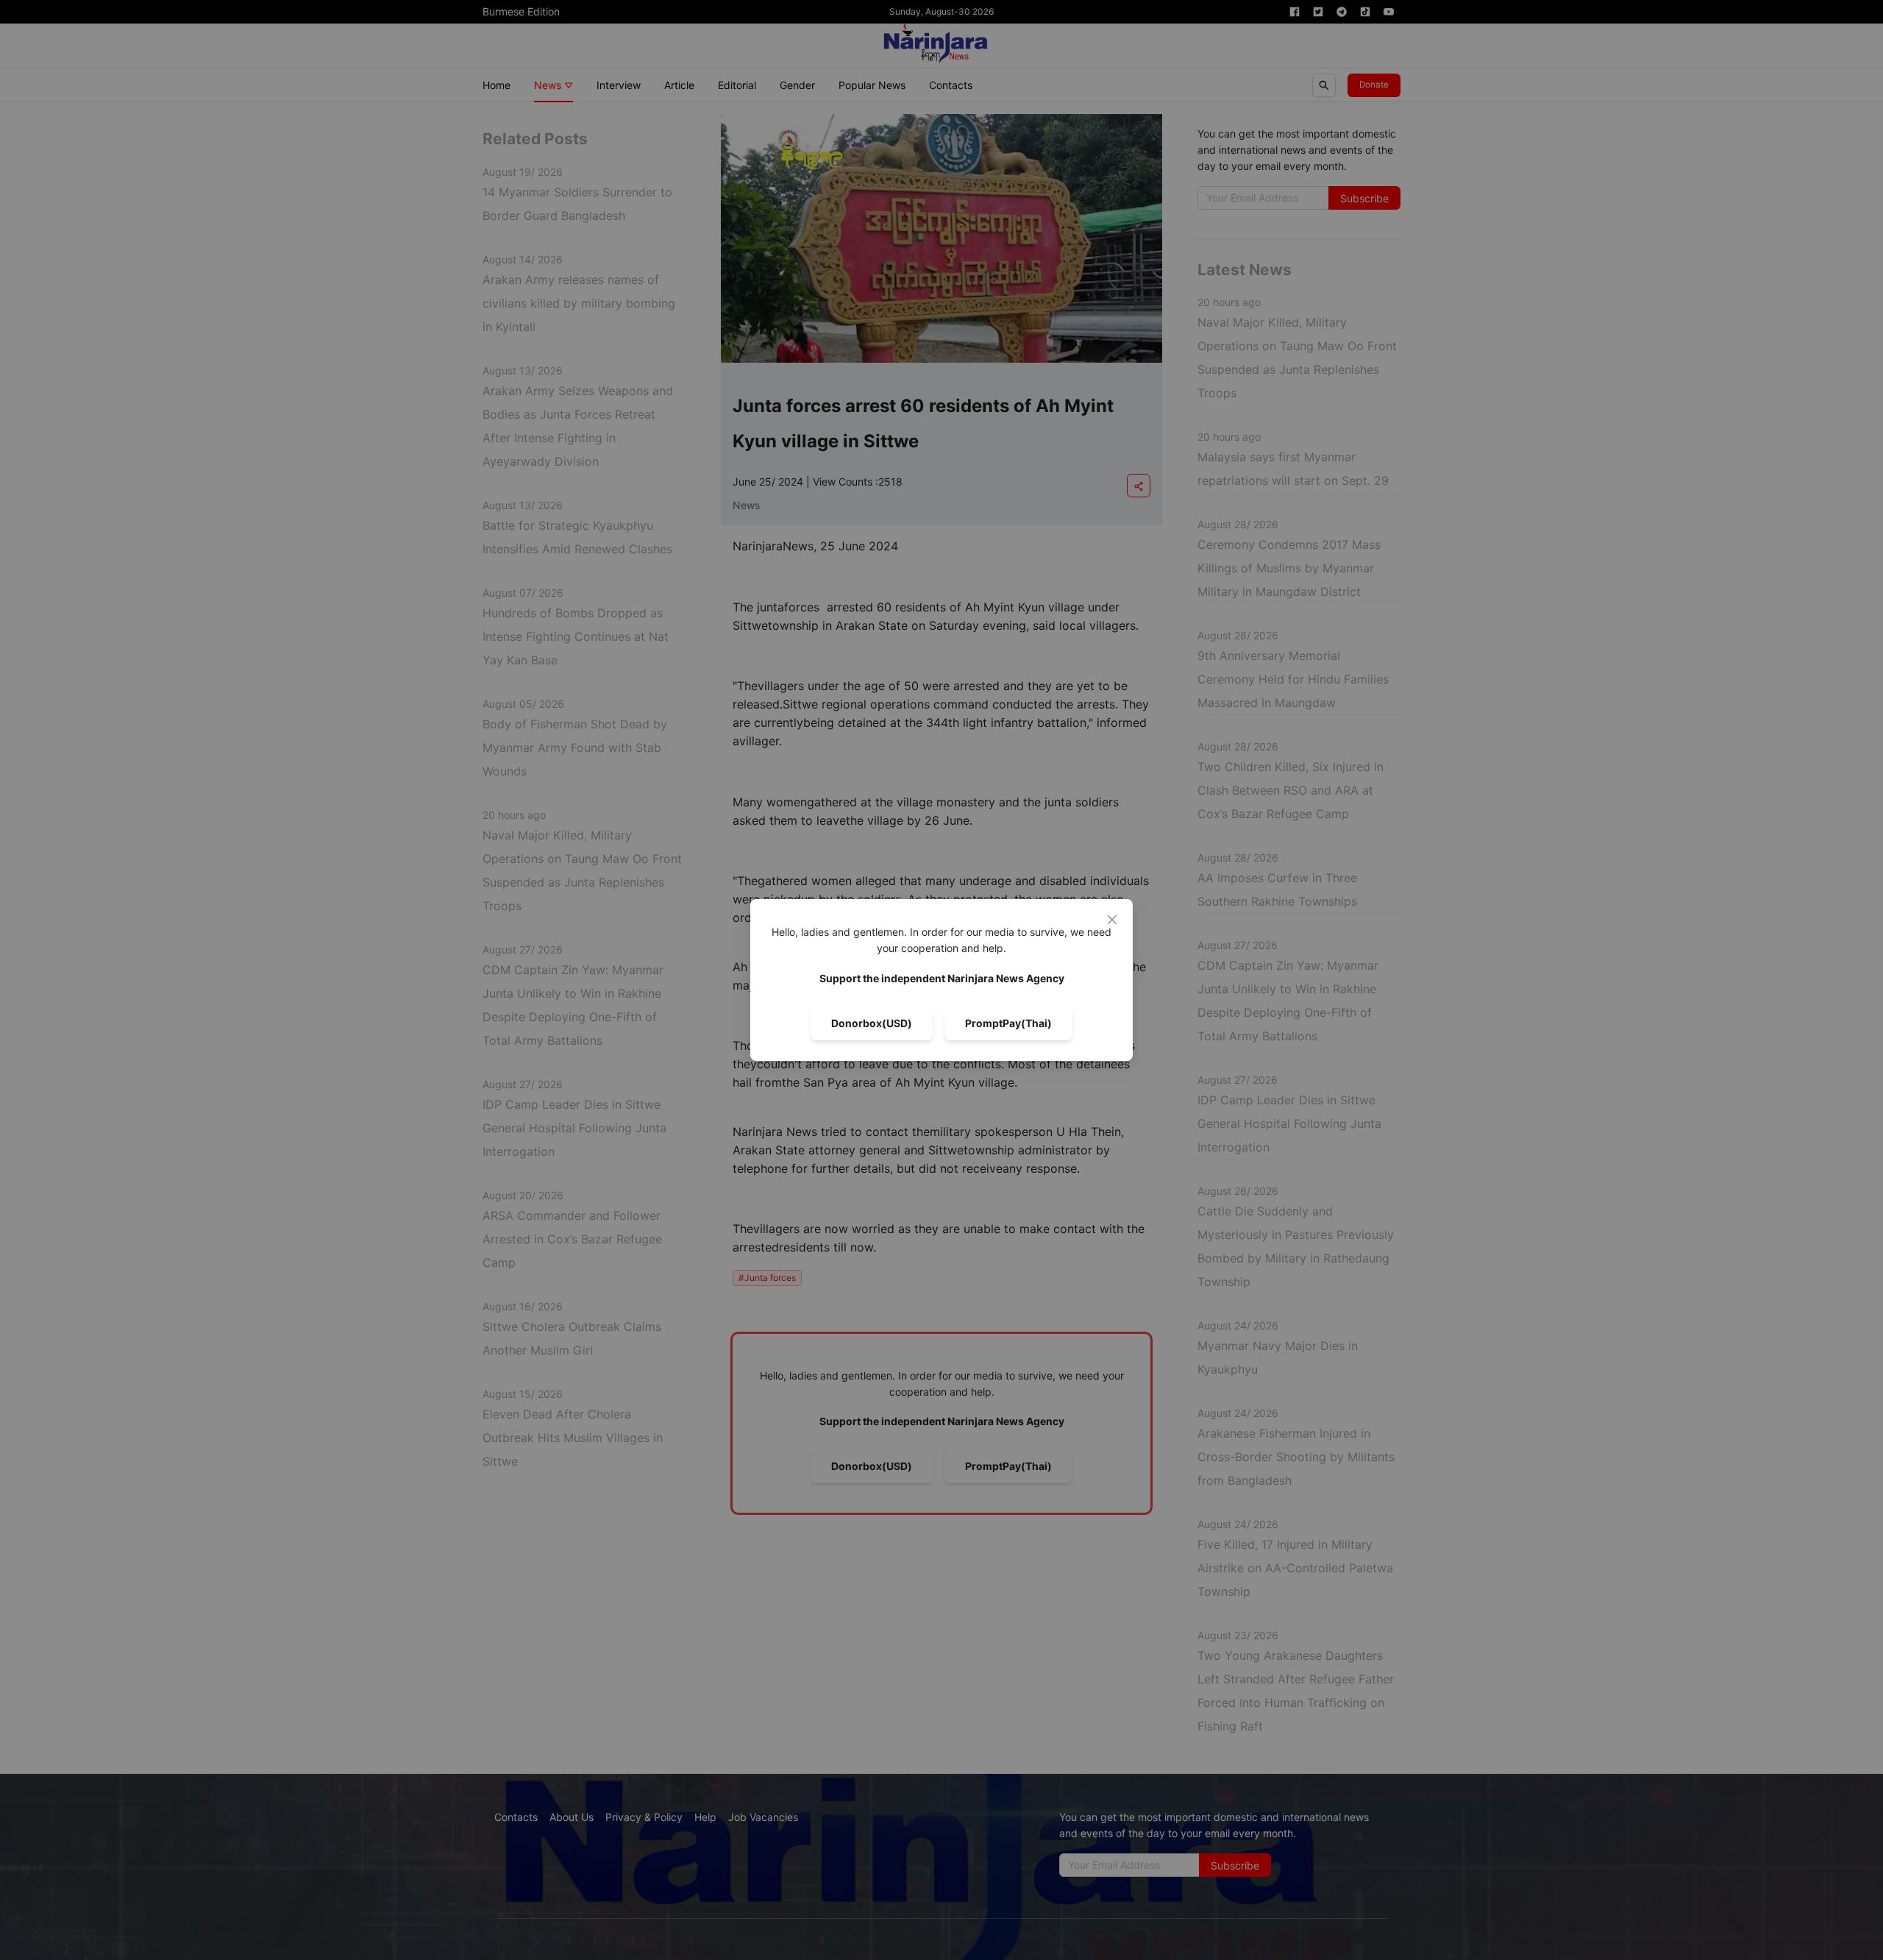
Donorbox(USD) (872, 1023)
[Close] (1112, 920)
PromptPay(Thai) (1008, 1023)
